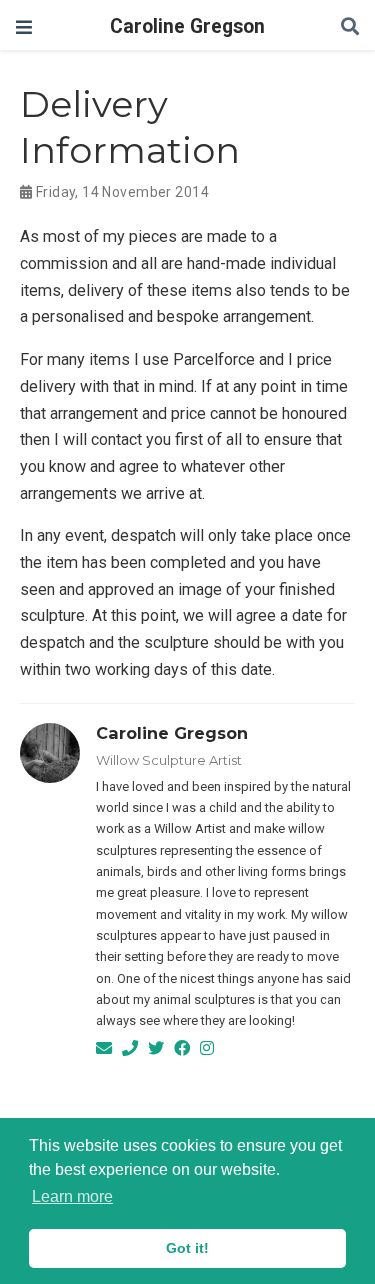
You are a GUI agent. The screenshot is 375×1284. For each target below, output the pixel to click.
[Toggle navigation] (24, 27)
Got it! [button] (187, 1248)
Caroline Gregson (187, 26)
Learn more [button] (72, 1196)
